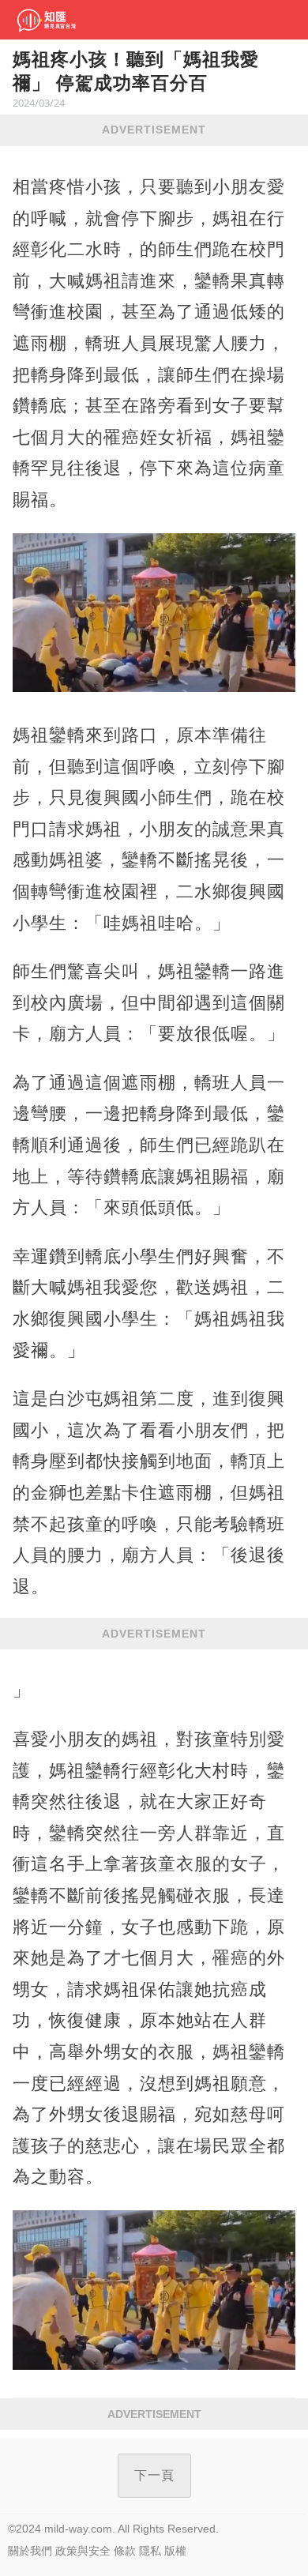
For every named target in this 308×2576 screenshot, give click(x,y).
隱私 (150, 2551)
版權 (175, 2551)
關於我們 (30, 2551)
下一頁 (154, 2475)
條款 (125, 2551)
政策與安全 (83, 2551)
